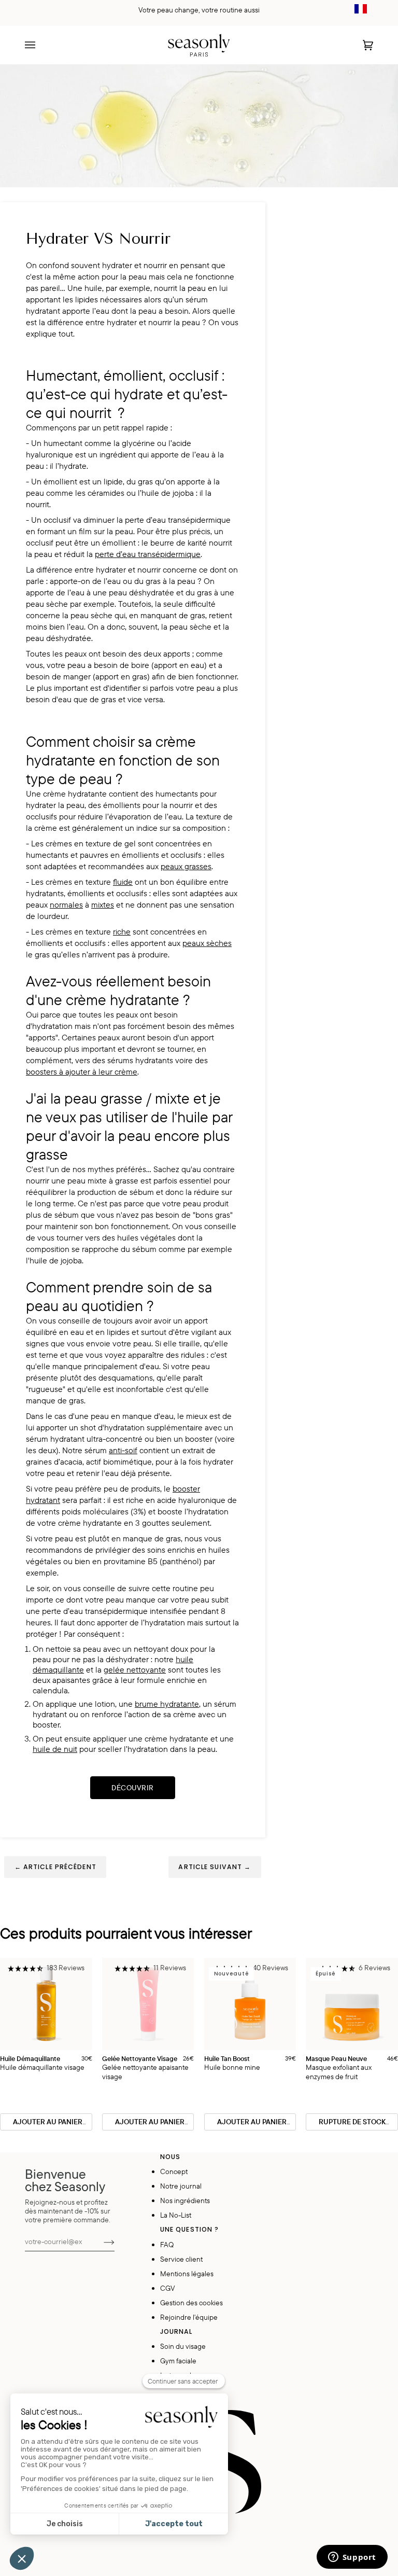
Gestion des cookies (191, 2302)
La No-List (176, 2215)
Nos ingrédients (185, 2200)
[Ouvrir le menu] (40, 45)
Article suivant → (215, 1867)
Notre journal (181, 2186)
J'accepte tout (174, 2524)
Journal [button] (176, 2331)
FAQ (167, 2244)
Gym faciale (178, 2361)
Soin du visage (183, 2346)
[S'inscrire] (101, 2241)
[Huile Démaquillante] (46, 2004)
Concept (174, 2171)
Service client (181, 2259)
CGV (168, 2288)
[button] (46, 1969)
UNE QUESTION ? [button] (190, 2229)
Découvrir (133, 1788)
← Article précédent (55, 1867)
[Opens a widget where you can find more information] (352, 2558)
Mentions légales (187, 2273)
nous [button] (170, 2157)
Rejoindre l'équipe (189, 2317)
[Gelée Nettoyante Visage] (148, 2004)
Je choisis (65, 2524)
